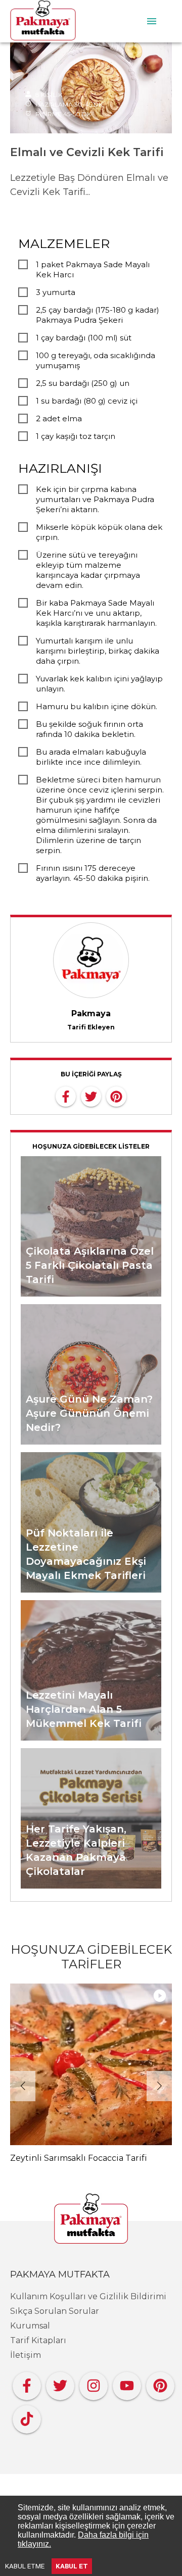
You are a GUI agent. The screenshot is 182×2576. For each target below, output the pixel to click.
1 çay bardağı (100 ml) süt (84, 338)
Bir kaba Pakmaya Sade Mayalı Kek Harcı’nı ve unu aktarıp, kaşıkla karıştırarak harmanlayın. (96, 613)
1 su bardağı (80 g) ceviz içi (87, 401)
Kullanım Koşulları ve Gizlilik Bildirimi (88, 2296)
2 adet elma (59, 418)
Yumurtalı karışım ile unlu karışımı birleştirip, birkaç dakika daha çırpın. (98, 651)
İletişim (26, 2355)
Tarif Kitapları (38, 2340)
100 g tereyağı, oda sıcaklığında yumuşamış (96, 360)
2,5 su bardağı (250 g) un (83, 383)
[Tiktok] (27, 2417)
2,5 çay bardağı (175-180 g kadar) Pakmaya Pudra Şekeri (98, 315)
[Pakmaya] (91, 2219)
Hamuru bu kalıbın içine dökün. (97, 706)
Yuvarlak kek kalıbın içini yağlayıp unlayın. (99, 684)
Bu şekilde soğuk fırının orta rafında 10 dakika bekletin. (89, 729)
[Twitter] (60, 2383)
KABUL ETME (25, 2566)
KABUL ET (72, 2566)
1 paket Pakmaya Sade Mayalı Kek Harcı (93, 269)
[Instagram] (94, 2383)
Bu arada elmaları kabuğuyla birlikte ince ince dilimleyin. (91, 757)
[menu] (152, 21)
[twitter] (91, 1096)
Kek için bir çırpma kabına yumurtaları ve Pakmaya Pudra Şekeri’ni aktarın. (95, 499)
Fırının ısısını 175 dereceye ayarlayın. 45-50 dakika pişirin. (93, 873)
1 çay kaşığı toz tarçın (76, 436)
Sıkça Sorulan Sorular (55, 2311)
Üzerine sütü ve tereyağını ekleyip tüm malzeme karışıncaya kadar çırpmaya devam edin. (88, 570)
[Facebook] (27, 2383)
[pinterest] (116, 1096)
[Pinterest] (160, 2383)
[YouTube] (127, 2383)
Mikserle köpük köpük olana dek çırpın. (99, 532)
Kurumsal (30, 2326)
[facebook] (66, 1096)
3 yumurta (56, 292)
